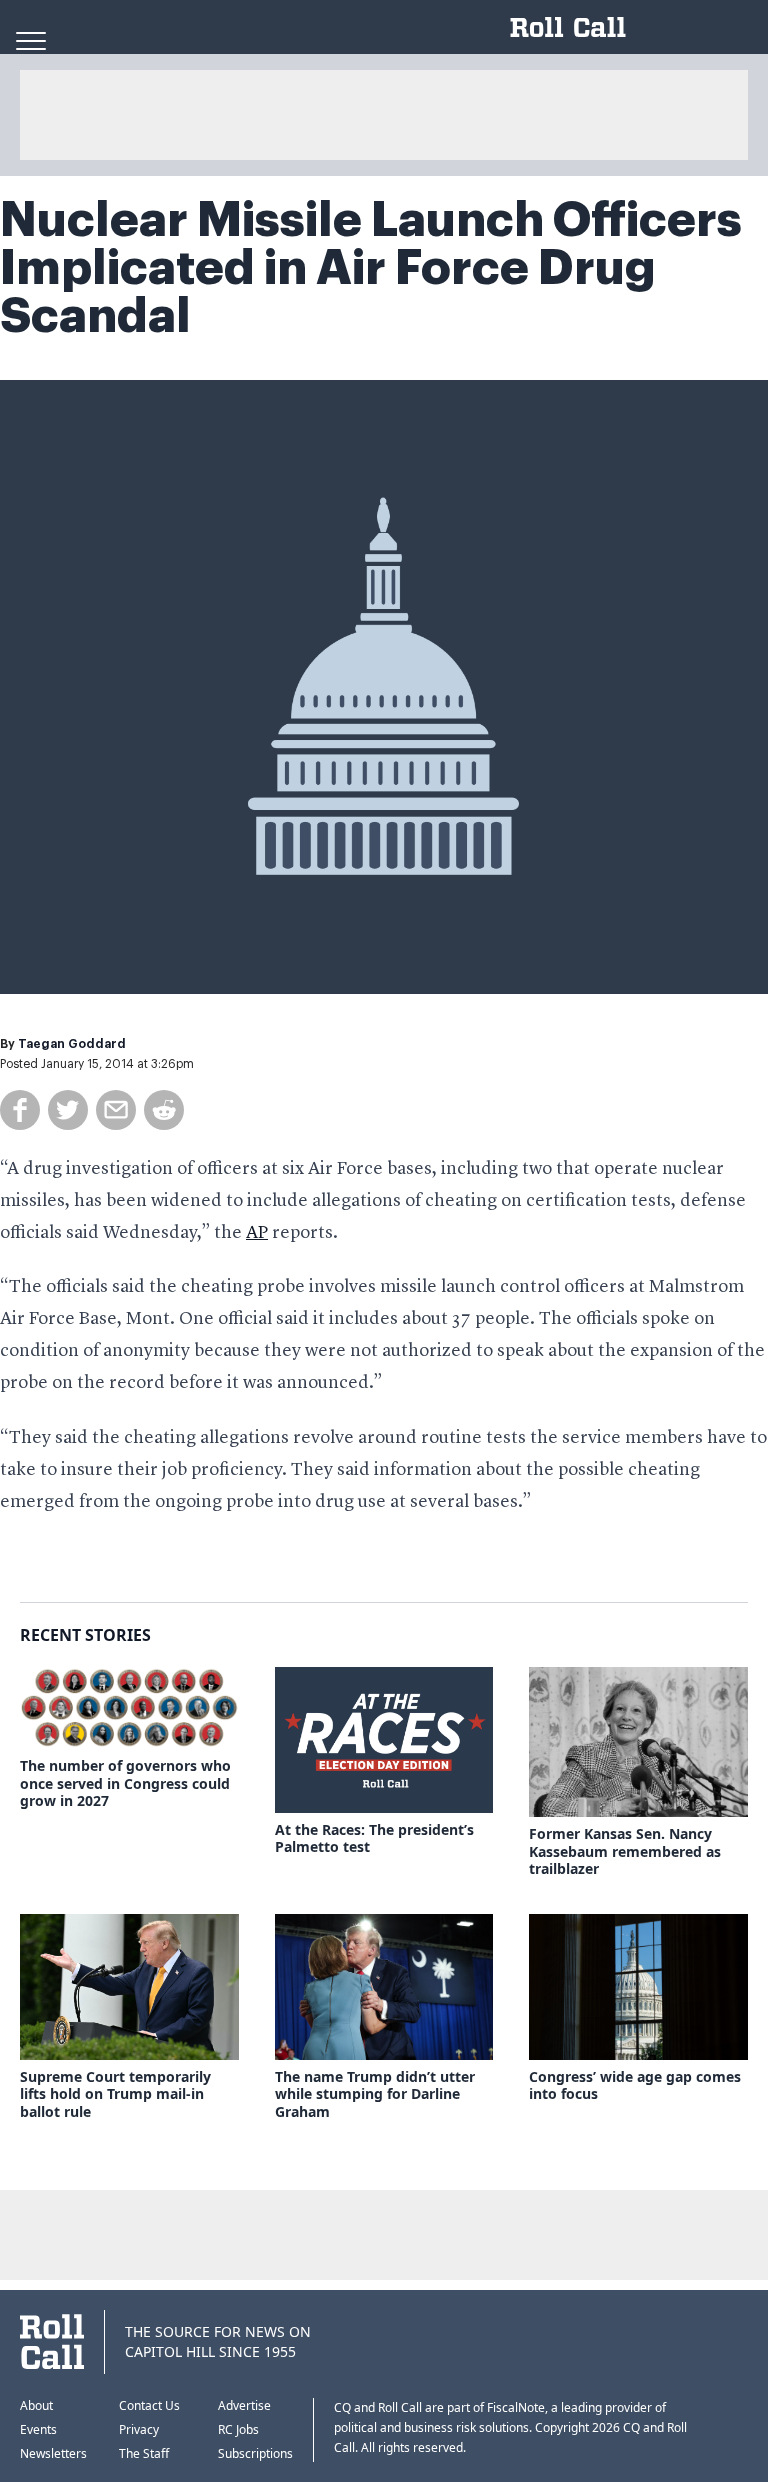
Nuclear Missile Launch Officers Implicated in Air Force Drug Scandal (371, 268)
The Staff (144, 2453)
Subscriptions (255, 2453)
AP (257, 1233)
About (36, 2405)
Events (38, 2429)
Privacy (139, 2429)
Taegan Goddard (72, 1044)
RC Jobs (238, 2429)
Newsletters (53, 2453)
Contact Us (149, 2405)
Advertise (244, 2405)
